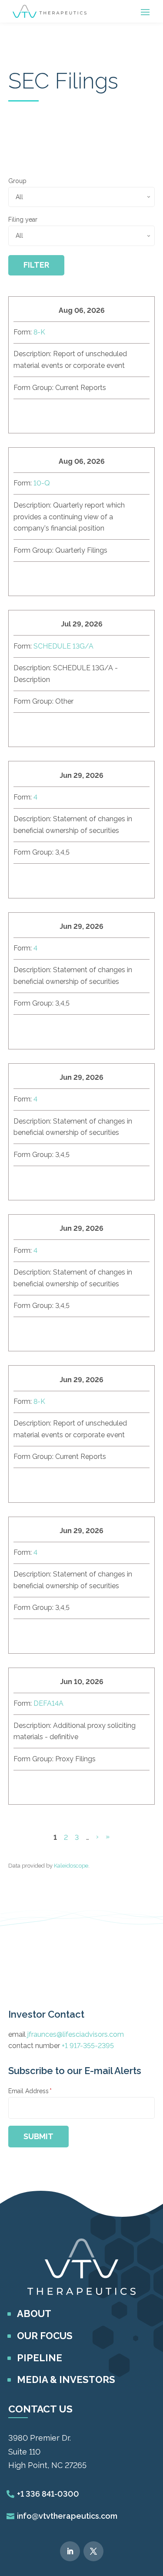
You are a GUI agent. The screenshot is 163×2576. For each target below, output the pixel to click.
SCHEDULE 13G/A (63, 646)
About (34, 2314)
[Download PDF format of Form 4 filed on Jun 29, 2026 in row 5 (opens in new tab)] (66, 1030)
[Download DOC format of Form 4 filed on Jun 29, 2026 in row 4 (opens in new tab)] (24, 879)
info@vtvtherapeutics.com (67, 2516)
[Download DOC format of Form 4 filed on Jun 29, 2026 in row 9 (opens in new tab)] (24, 1635)
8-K (39, 332)
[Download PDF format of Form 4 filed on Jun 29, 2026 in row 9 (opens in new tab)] (66, 1635)
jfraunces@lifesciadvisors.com (76, 2034)
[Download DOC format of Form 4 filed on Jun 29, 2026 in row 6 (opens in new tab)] (24, 1181)
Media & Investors (66, 2379)
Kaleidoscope (71, 1866)
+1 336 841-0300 (48, 2494)
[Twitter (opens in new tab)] (93, 2551)
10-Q (42, 483)
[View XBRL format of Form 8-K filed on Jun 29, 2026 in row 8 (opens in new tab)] (86, 1483)
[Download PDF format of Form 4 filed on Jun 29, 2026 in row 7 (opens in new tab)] (66, 1332)
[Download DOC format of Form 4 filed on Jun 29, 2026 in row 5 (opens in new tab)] (24, 1030)
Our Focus (45, 2336)
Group (17, 181)
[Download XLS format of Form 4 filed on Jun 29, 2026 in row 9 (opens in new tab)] (45, 1635)
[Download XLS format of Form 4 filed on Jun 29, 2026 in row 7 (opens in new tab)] (45, 1332)
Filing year (23, 220)
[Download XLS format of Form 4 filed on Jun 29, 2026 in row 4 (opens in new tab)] (45, 879)
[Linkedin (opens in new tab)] (70, 2551)
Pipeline (40, 2358)
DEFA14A (48, 1703)
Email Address (30, 2091)
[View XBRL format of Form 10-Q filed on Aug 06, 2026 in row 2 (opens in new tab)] (86, 577)
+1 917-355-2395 (88, 2046)
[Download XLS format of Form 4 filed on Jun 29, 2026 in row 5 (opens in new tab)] (45, 1030)
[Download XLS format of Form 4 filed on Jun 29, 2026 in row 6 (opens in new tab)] (45, 1181)
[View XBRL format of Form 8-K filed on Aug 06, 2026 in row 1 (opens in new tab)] (86, 414)
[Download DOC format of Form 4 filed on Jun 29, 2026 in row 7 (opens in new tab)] (24, 1332)
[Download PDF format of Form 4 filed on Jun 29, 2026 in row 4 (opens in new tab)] (66, 879)
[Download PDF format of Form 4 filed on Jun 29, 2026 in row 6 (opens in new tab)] (66, 1181)
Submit (38, 2136)
